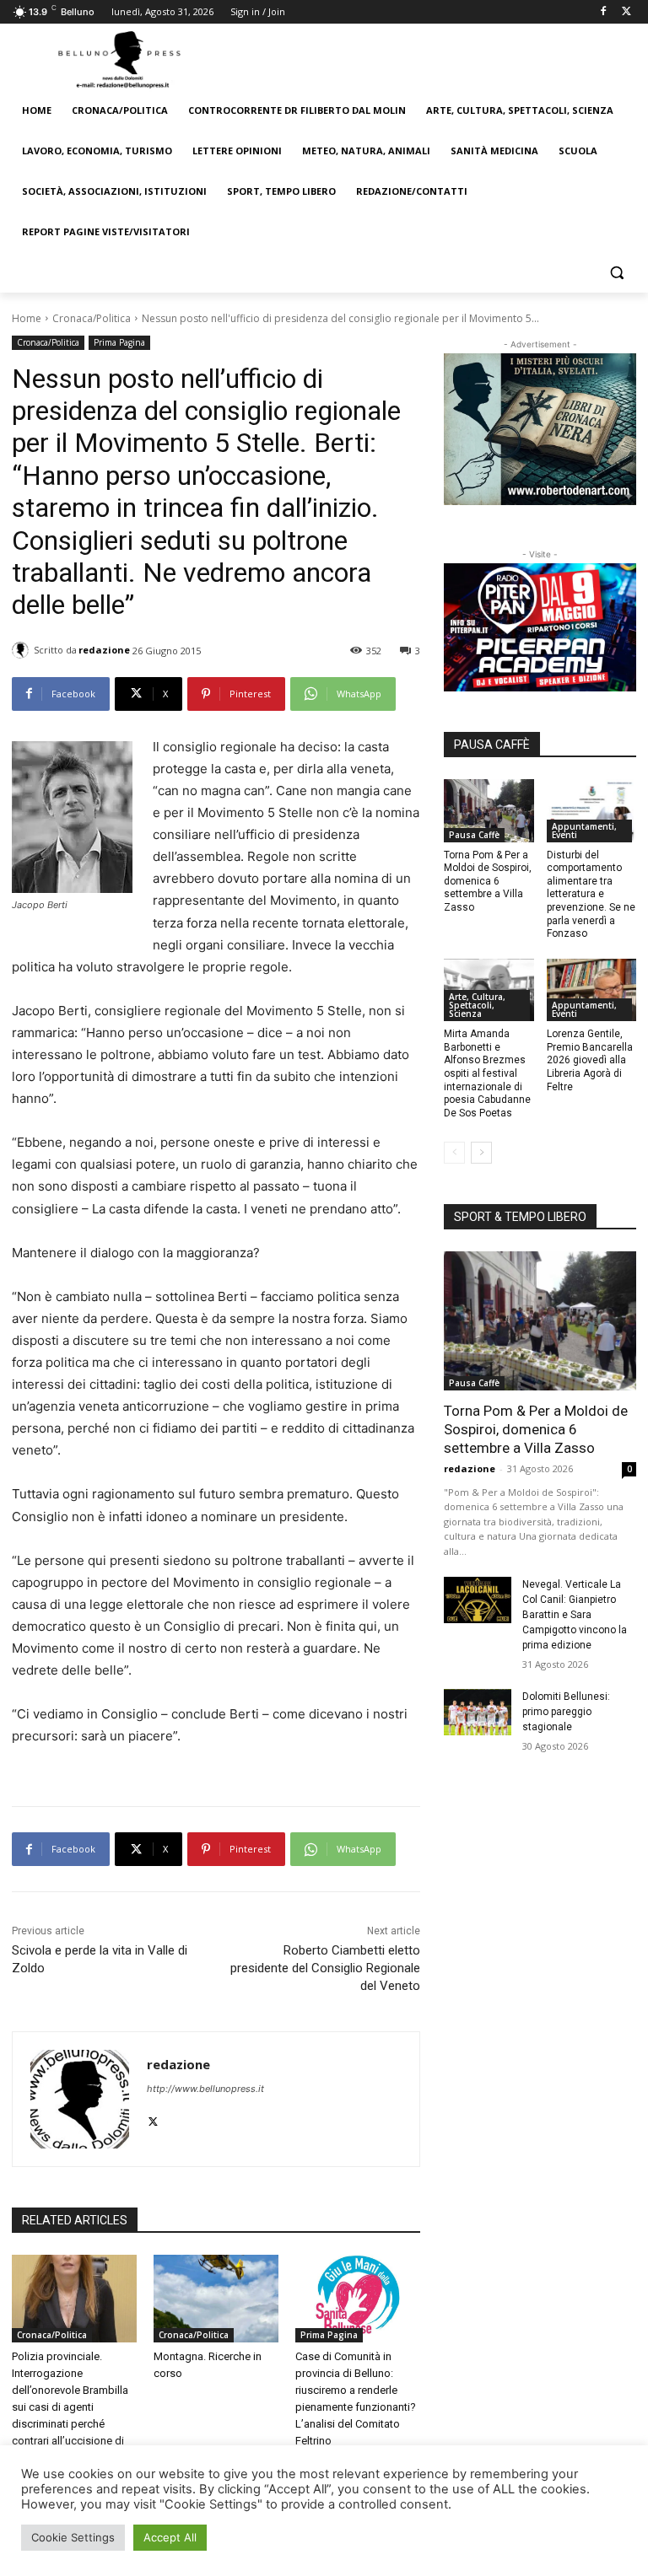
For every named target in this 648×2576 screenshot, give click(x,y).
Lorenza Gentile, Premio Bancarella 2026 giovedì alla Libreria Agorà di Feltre (590, 1060)
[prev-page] (454, 1153)
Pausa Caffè (474, 835)
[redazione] (23, 650)
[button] (616, 273)
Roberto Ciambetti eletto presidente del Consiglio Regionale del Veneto (325, 1968)
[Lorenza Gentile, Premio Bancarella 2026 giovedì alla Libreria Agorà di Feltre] (592, 990)
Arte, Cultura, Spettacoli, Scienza (477, 1005)
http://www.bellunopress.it (205, 2089)
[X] (626, 12)
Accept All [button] (170, 2537)
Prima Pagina (119, 342)
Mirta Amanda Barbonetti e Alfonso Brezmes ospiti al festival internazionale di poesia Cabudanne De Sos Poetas (487, 1073)
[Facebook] (603, 12)
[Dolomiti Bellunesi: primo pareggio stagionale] (478, 1713)
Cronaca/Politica (92, 318)
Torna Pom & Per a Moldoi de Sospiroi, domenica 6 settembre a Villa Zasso (488, 881)
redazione (104, 650)
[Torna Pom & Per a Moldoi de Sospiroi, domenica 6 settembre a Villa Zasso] (489, 811)
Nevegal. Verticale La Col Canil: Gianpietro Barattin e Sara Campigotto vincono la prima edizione (575, 1615)
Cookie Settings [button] (73, 2537)
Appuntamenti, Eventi (584, 831)
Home (27, 318)
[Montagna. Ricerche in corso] (216, 2299)
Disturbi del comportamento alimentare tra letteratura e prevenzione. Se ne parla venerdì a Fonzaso (591, 895)
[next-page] (481, 1153)
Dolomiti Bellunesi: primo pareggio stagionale (566, 1712)
